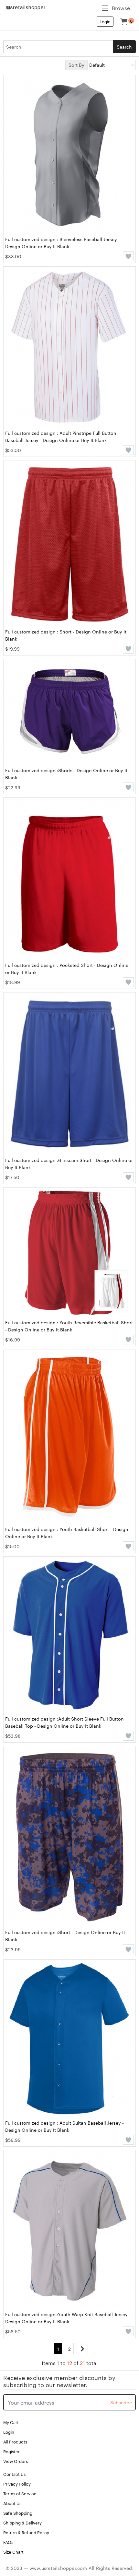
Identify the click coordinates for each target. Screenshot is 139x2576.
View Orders (16, 2461)
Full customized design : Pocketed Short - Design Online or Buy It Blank (67, 969)
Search (124, 47)
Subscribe (121, 2402)
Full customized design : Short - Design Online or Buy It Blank (66, 635)
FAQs (8, 2542)
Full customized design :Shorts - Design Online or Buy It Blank (66, 774)
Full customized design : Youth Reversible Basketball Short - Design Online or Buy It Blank (69, 1326)
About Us (12, 2503)
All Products (15, 2442)
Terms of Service (20, 2493)
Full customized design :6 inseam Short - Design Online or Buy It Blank (69, 1164)
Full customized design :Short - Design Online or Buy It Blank (65, 1936)
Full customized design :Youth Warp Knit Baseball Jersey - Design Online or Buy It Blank (68, 2318)
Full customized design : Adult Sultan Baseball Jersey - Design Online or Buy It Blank (64, 2126)
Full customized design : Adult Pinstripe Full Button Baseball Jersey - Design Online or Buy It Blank (61, 436)
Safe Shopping (18, 2513)
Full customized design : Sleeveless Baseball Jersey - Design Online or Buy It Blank (63, 243)
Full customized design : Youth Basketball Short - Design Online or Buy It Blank (67, 1533)
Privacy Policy (17, 2484)
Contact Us (14, 2474)
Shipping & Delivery (22, 2523)
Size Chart (13, 2552)
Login (105, 21)
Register (11, 2451)
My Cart (11, 2422)
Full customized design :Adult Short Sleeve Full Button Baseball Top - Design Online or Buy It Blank (64, 1722)
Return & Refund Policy (26, 2532)
